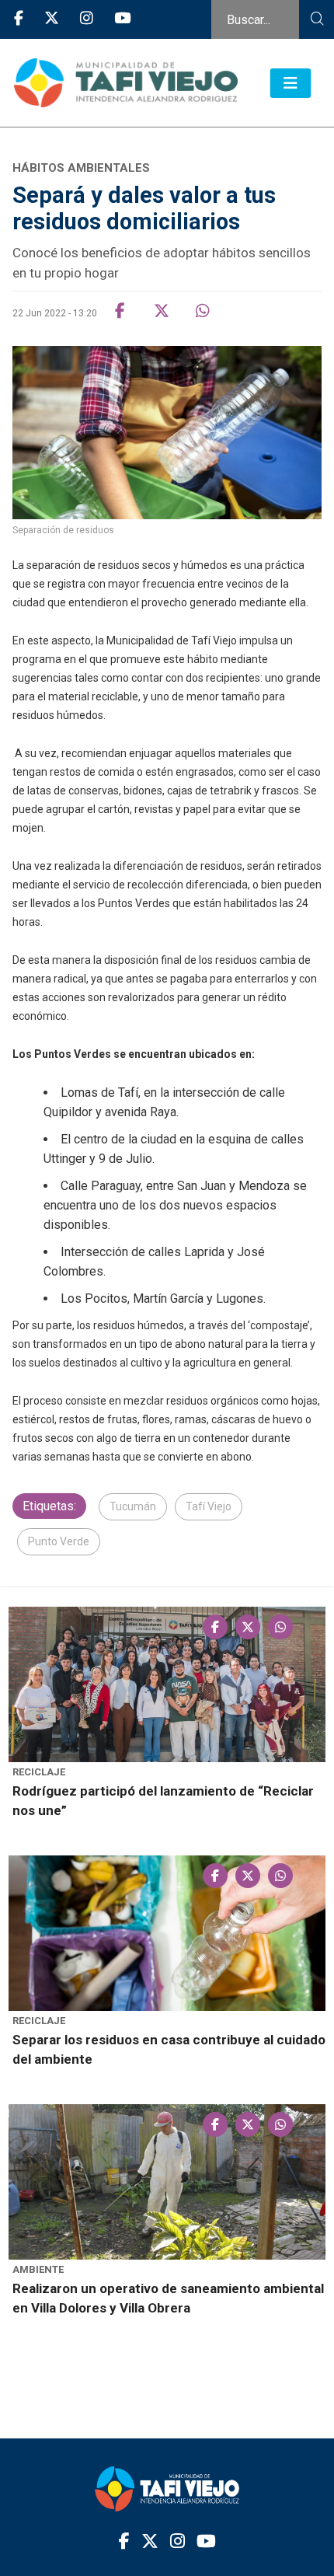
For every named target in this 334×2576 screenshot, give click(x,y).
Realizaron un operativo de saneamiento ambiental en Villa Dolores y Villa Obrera (168, 2298)
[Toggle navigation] (291, 83)
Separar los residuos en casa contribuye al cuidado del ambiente (169, 2049)
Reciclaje (39, 1772)
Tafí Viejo (209, 1506)
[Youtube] (122, 19)
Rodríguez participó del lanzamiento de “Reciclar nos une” (163, 1801)
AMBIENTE (38, 2269)
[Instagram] (87, 19)
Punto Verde (59, 1541)
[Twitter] (52, 19)
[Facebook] (19, 19)
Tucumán (133, 1506)
